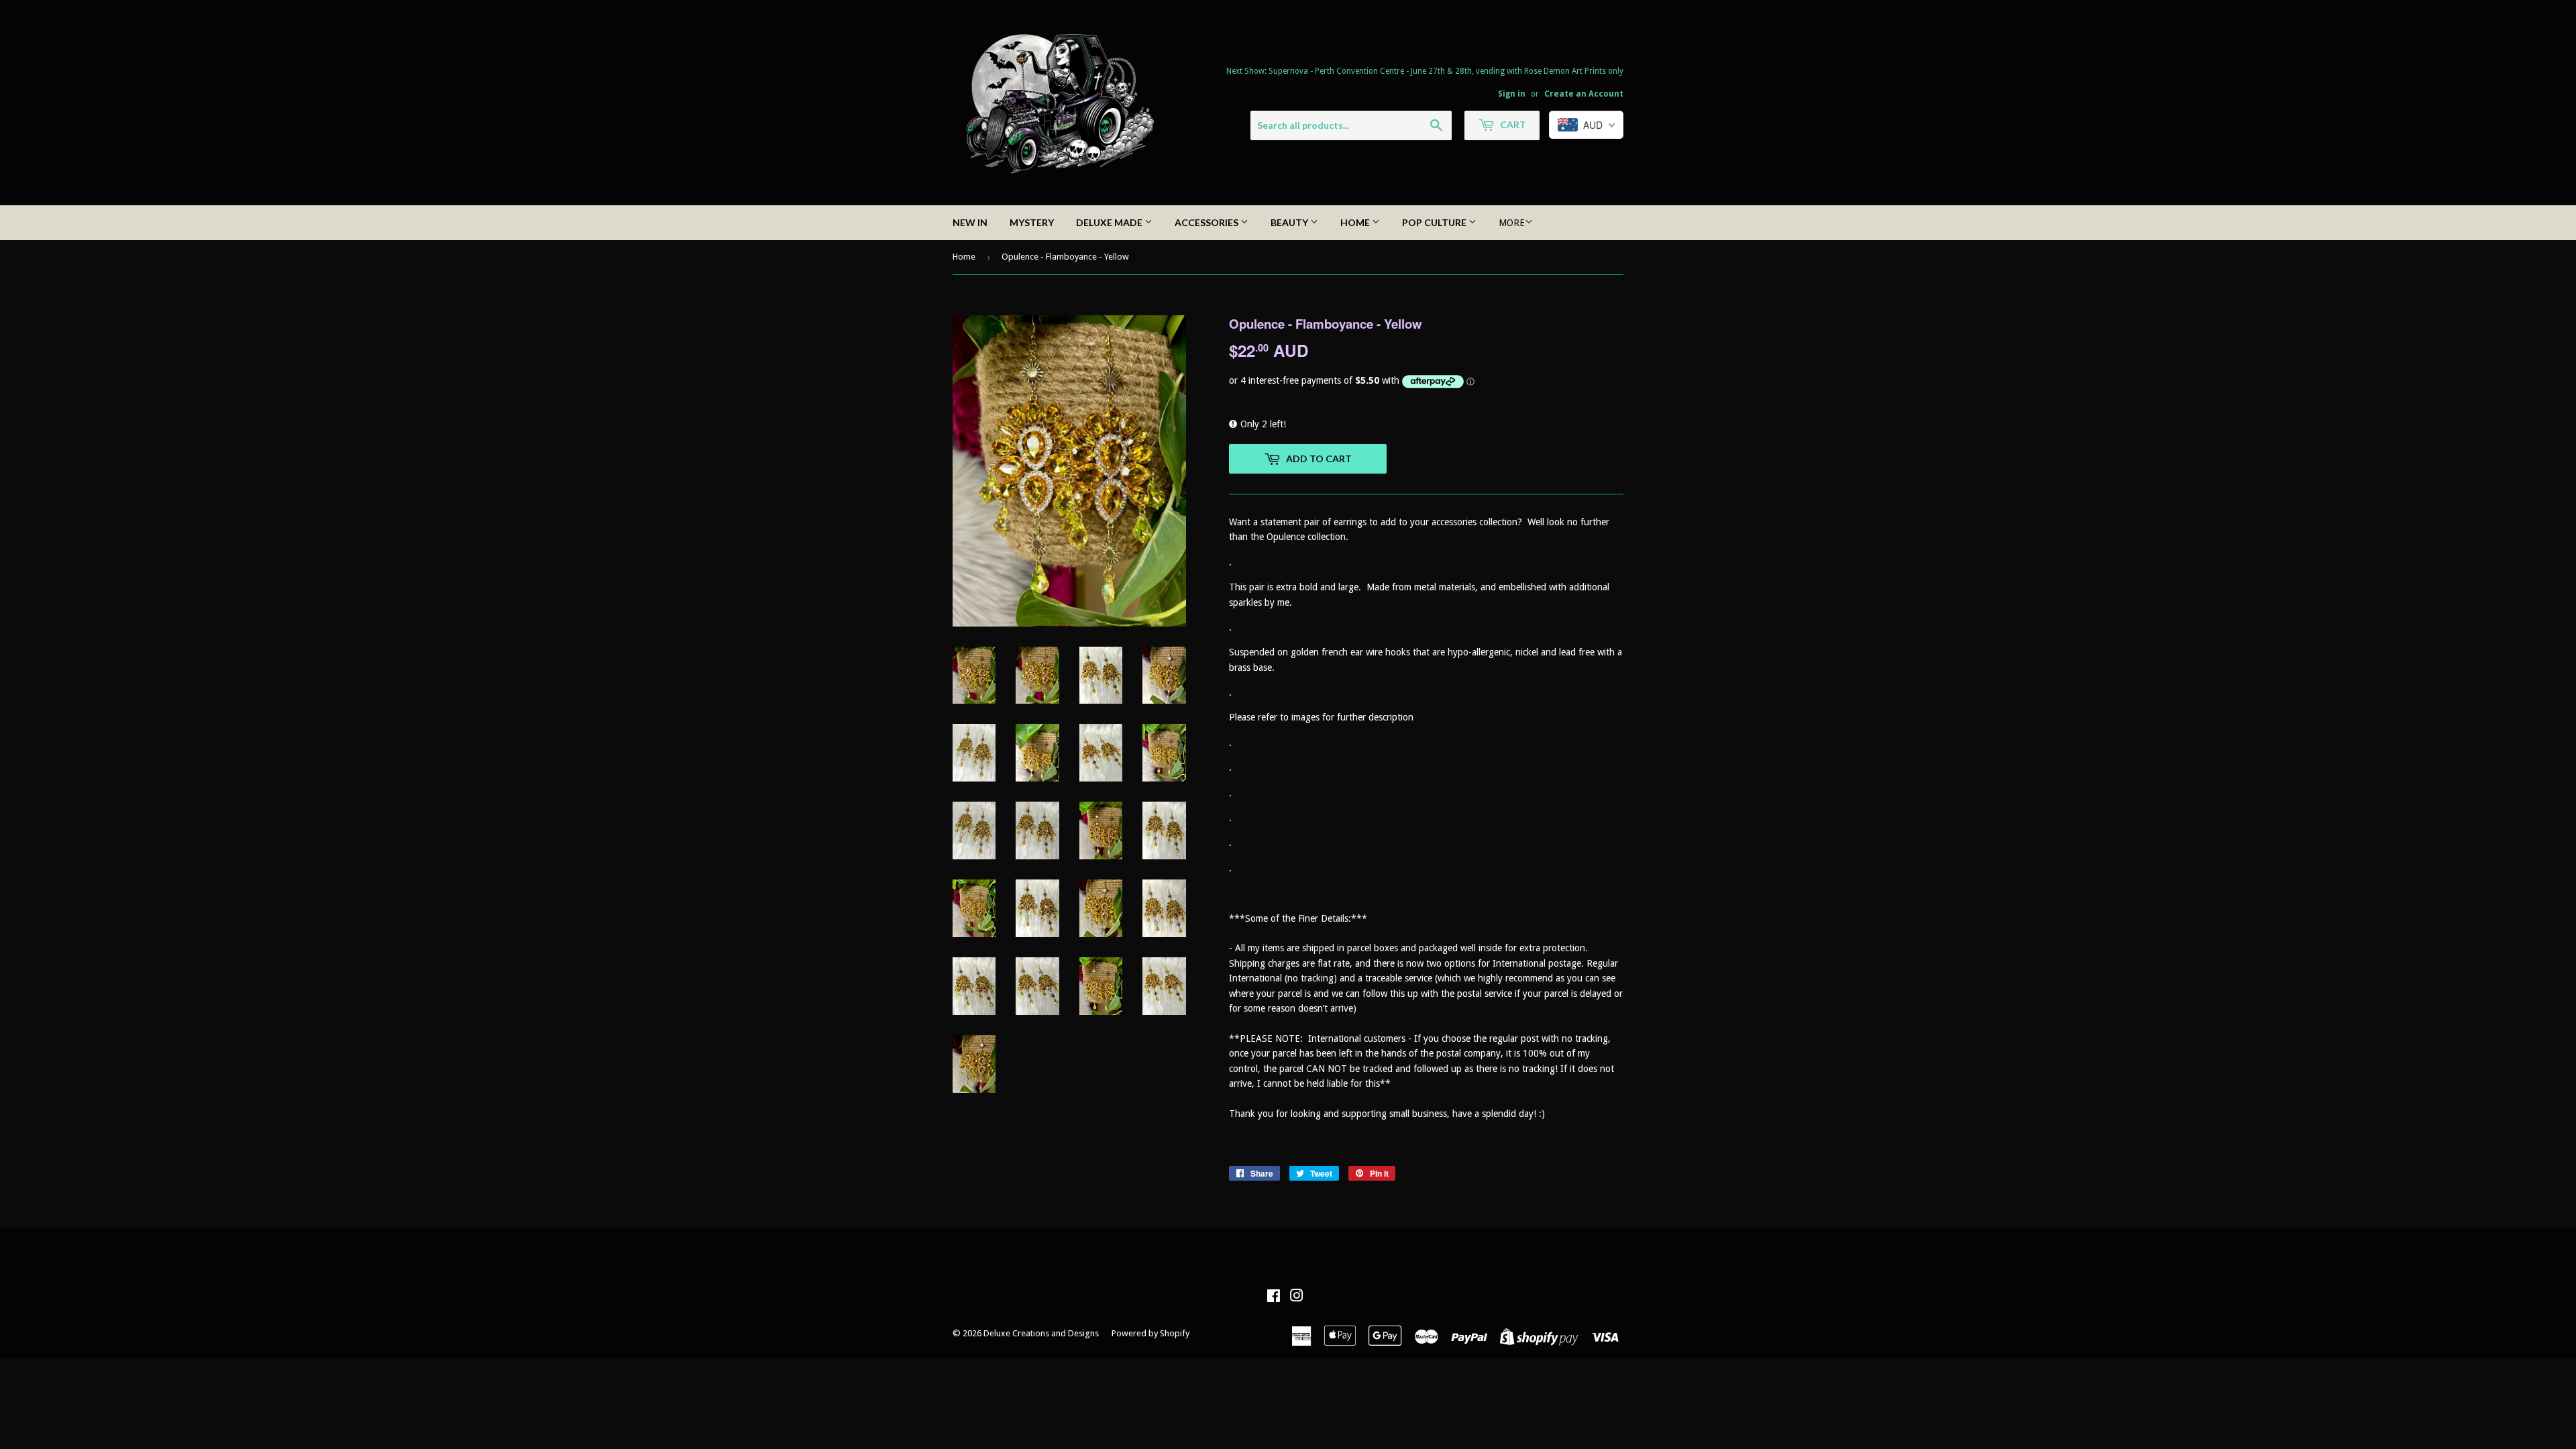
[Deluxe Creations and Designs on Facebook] (1274, 1297)
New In (970, 222)
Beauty (1290, 222)
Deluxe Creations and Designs (1041, 1333)
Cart (1512, 124)
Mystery (1032, 222)
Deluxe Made (1110, 222)
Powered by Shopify (1150, 1333)
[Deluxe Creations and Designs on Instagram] (1297, 1297)
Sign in (1512, 94)
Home (1356, 222)
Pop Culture (1435, 222)
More (1512, 223)
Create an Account (1584, 94)
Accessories (1207, 222)
